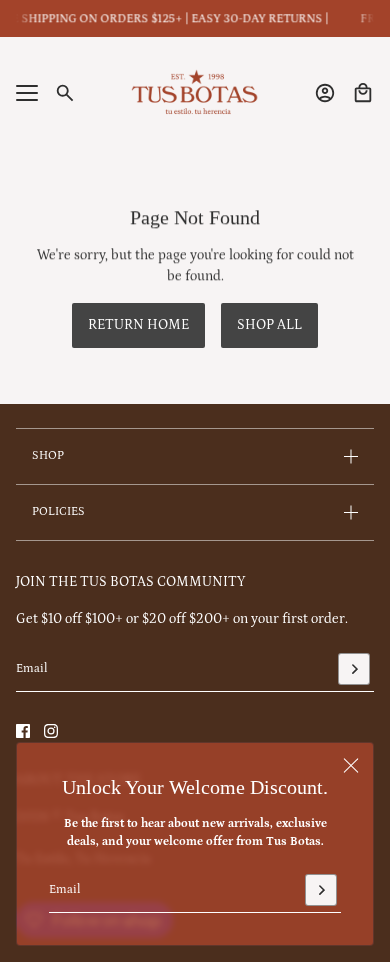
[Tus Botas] (195, 93)
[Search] (65, 93)
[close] (351, 765)
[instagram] (51, 731)
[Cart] (363, 93)
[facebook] (23, 731)
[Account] (325, 93)
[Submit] (321, 890)
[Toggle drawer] (27, 93)
